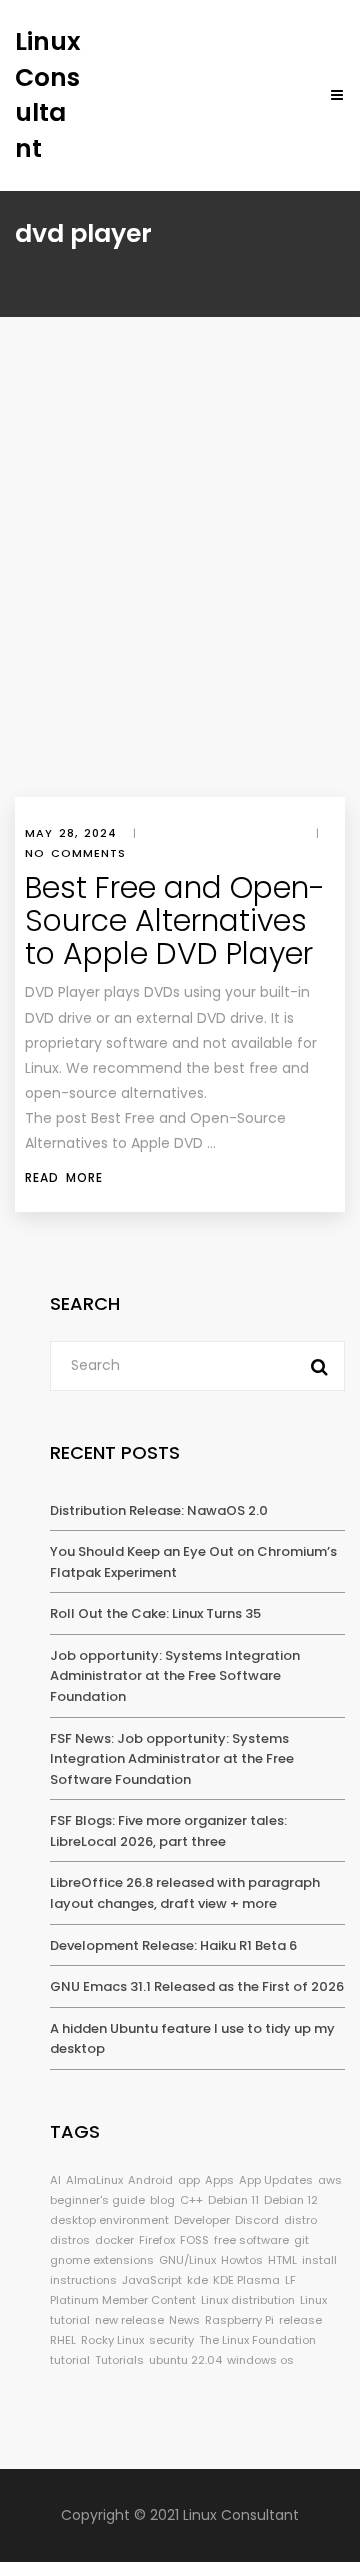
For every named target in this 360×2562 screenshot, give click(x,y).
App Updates (276, 2180)
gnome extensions (102, 2260)
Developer (202, 2220)
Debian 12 (291, 2200)
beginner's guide (97, 2200)
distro (300, 2220)
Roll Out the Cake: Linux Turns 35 (155, 1613)
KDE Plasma (246, 2280)
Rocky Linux (112, 2340)
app (189, 2180)
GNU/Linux (187, 2260)
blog (162, 2200)
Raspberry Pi (239, 2320)
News (184, 2320)
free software (251, 2240)
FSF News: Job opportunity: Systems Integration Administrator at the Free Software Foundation (172, 1759)
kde (197, 2280)
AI (55, 2180)
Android (150, 2180)
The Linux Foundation (257, 2340)
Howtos (242, 2260)
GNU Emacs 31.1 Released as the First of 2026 (197, 1986)
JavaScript (152, 2280)
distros (70, 2240)
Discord (257, 2220)
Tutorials (119, 2360)
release (300, 2320)
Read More (64, 1177)
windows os (260, 2360)
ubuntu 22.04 (185, 2360)
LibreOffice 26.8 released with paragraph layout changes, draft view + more (185, 1893)
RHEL (63, 2340)
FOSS (194, 2240)
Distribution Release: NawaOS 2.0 (159, 1510)
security (171, 2340)
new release (129, 2320)
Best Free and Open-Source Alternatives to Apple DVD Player (175, 920)
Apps (219, 2180)
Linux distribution (248, 2300)
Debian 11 (233, 2200)
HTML (282, 2260)
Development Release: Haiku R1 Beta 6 (173, 1945)
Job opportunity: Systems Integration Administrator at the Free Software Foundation (175, 1676)
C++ (191, 2200)
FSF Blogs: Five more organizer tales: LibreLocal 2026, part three (168, 1831)
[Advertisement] (180, 607)
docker (114, 2240)
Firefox (157, 2240)
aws (330, 2180)
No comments (75, 853)
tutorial (70, 2360)
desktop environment (109, 2220)
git (301, 2240)
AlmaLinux (94, 2180)
